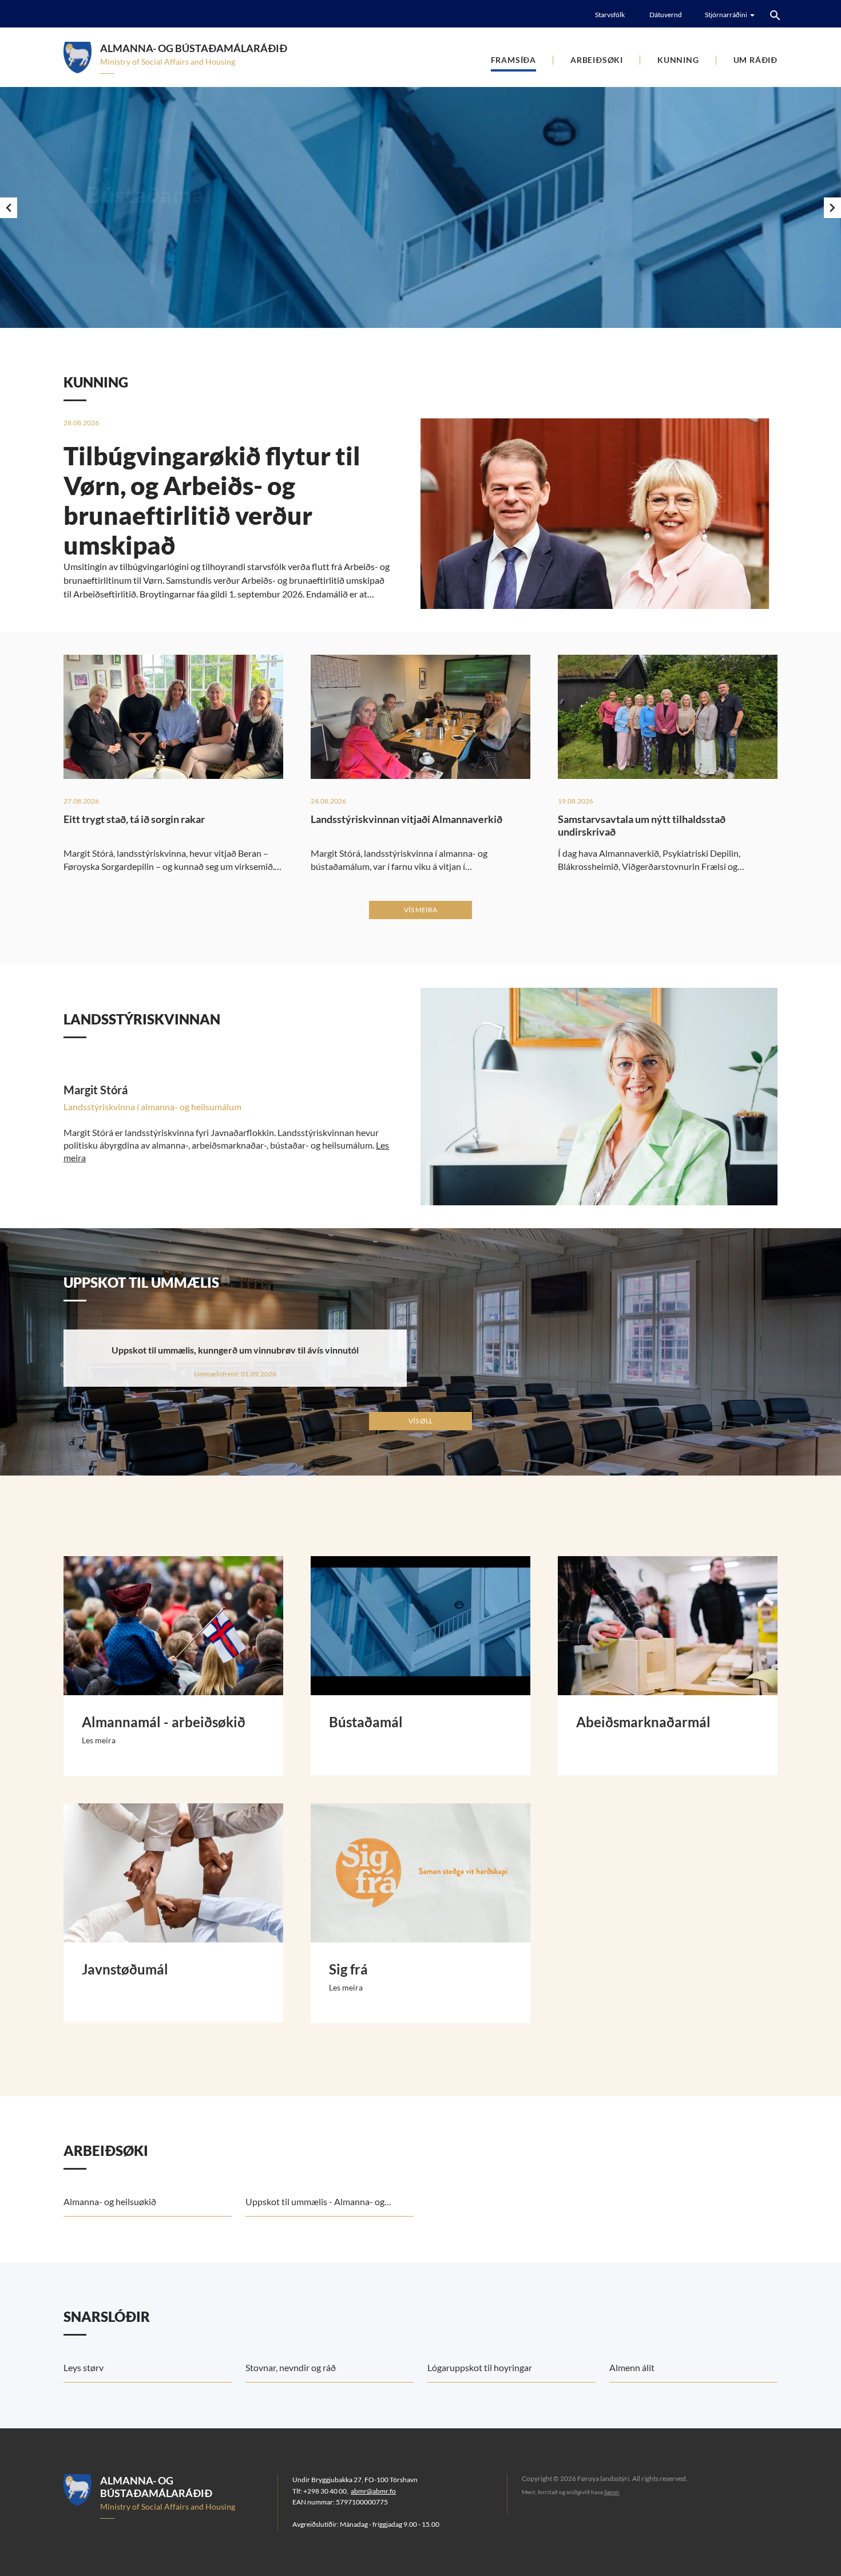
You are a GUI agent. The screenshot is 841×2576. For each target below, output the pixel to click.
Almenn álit (632, 2367)
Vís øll (420, 1421)
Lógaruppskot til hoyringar (480, 2367)
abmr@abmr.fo (373, 2491)
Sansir (612, 2492)
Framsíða (513, 60)
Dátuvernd (666, 15)
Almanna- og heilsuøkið (110, 2201)
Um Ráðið (755, 60)
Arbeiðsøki (597, 60)
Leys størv (84, 2367)
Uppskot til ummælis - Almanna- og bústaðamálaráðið (315, 2206)
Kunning (678, 60)
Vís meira (420, 910)
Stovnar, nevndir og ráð (291, 2367)
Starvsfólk (610, 15)
